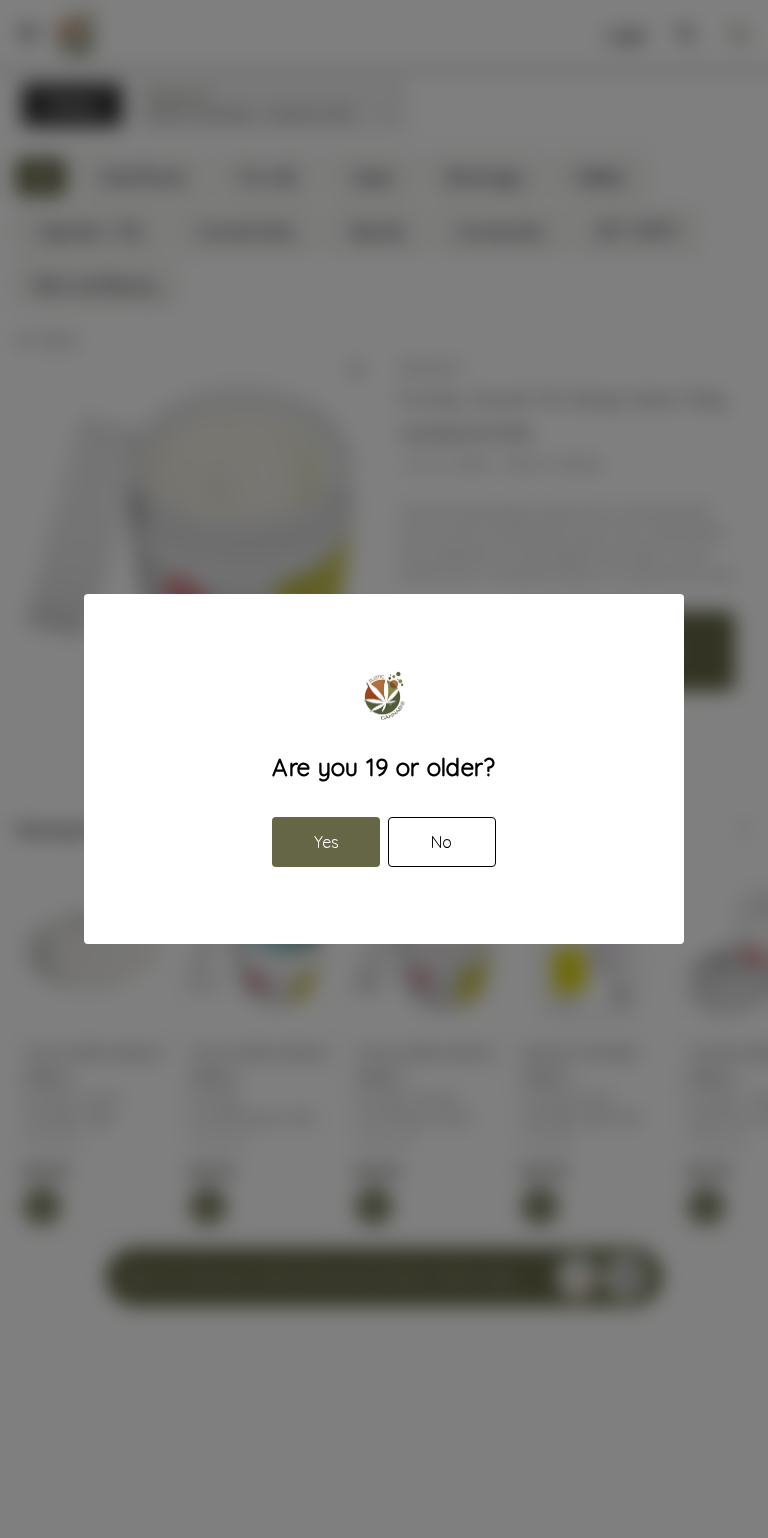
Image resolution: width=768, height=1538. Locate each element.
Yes (326, 842)
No (441, 842)
